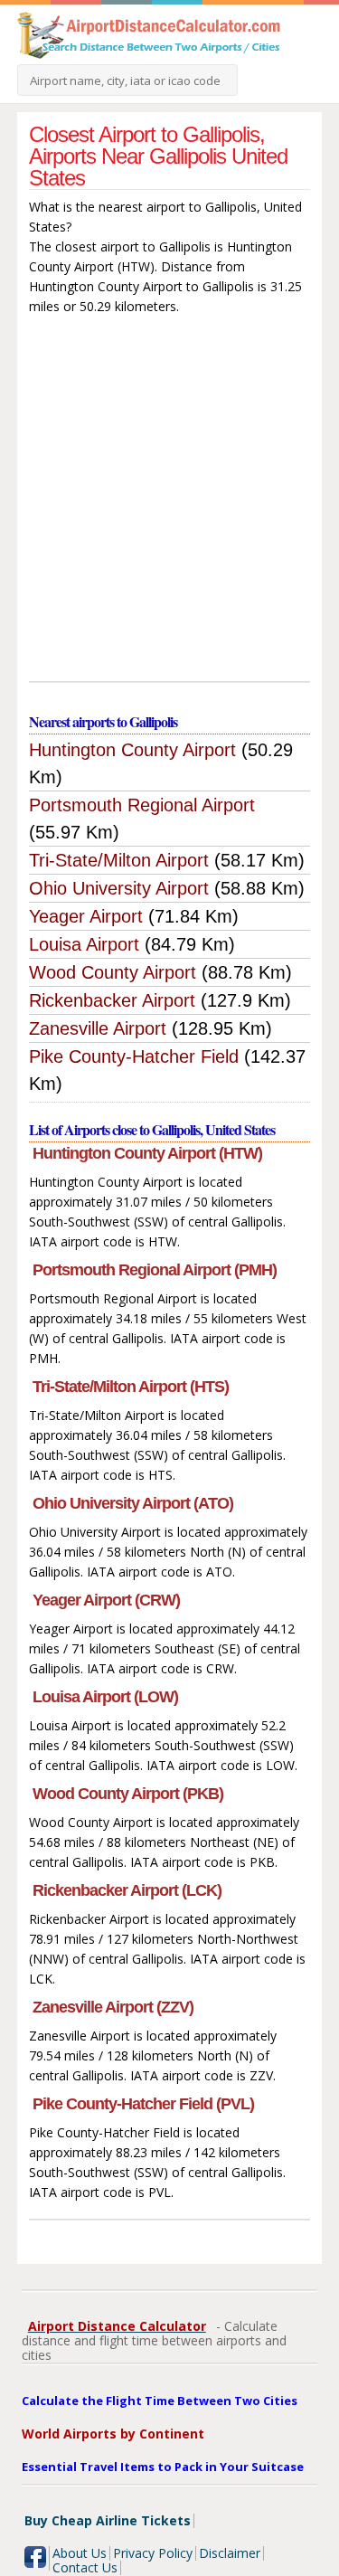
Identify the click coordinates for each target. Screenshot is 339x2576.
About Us (80, 2553)
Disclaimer (230, 2553)
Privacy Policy (153, 2553)
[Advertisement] (169, 502)
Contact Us (85, 2567)
